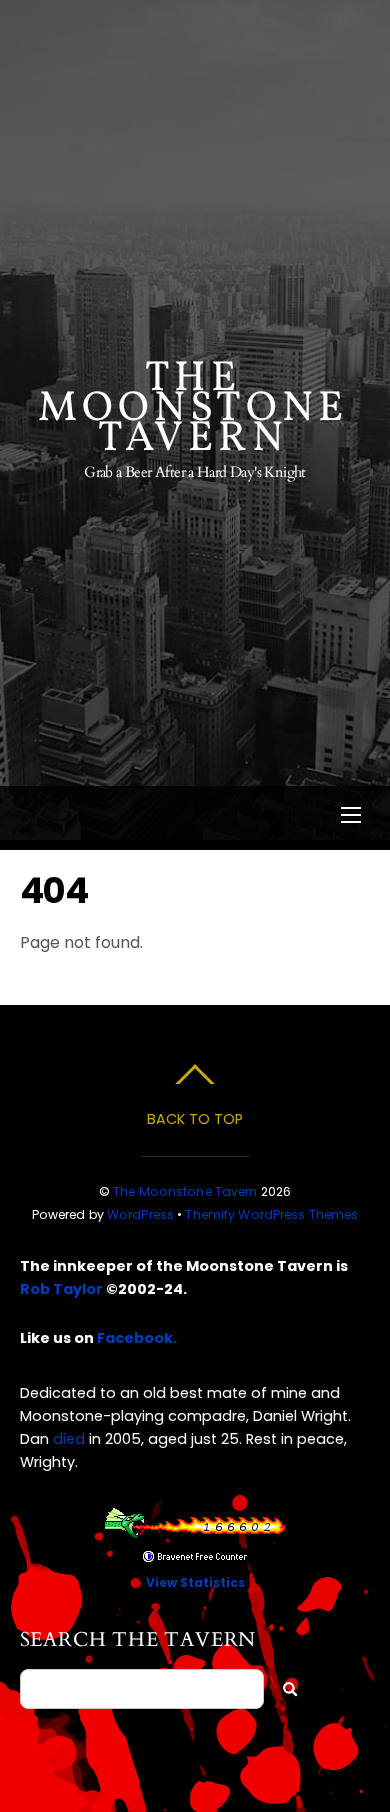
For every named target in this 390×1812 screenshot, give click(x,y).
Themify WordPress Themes (271, 1214)
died (69, 1439)
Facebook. (137, 1338)
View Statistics (195, 1582)
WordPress (140, 1214)
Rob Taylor (61, 1289)
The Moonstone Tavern (185, 1191)
